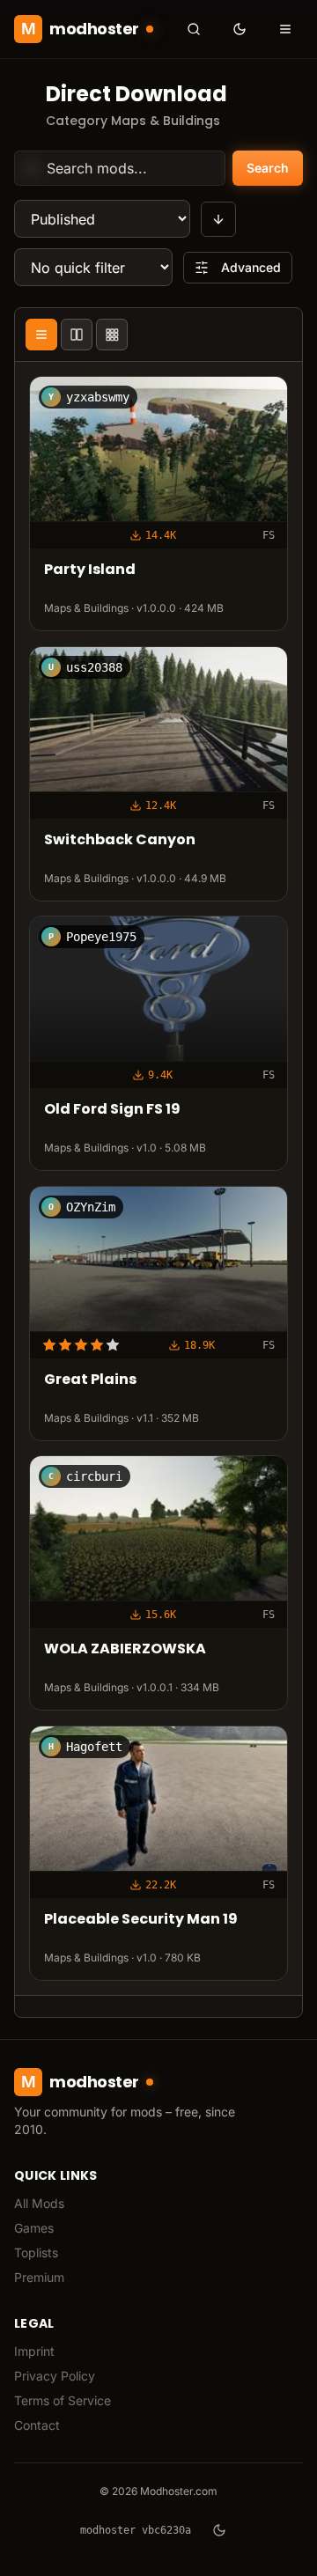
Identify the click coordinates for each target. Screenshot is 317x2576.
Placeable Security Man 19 (141, 1920)
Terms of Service (63, 2400)
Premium (39, 2277)
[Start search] (194, 29)
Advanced (251, 267)
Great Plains (90, 1380)
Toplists (36, 2252)
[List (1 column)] (41, 335)
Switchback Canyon (120, 840)
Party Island (90, 570)
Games (34, 2228)
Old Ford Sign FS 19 (112, 1110)
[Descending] (218, 219)
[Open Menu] (285, 29)
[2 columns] (77, 335)
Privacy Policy (55, 2376)
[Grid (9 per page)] (112, 335)
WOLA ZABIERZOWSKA (125, 1649)
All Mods (39, 2203)
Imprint (34, 2351)
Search (268, 168)
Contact (37, 2425)
